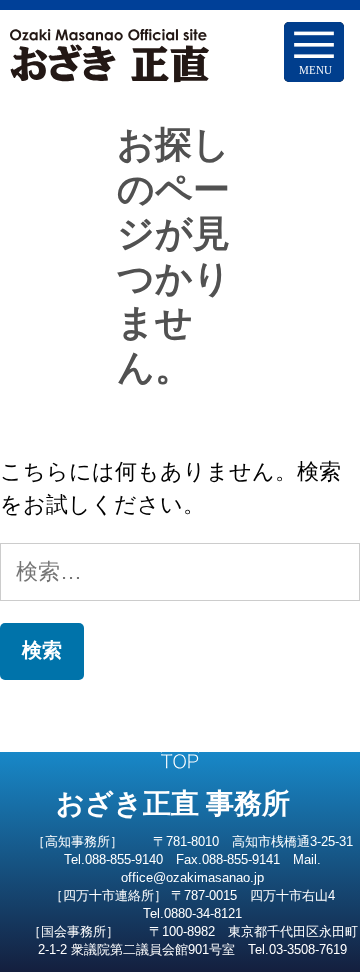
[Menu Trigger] (314, 52)
